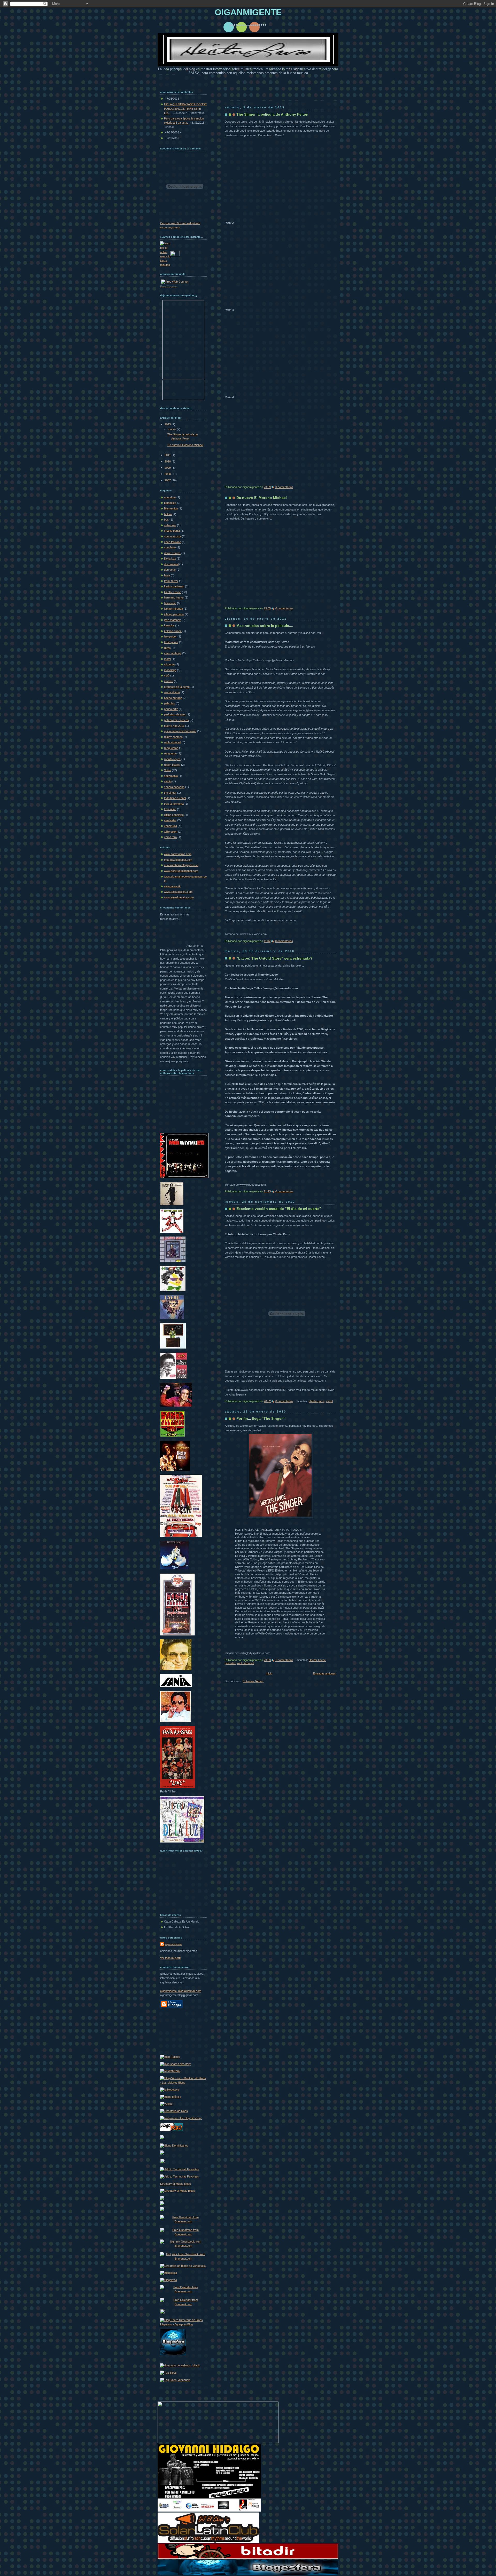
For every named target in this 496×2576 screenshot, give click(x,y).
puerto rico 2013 (174, 726)
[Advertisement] (183, 2031)
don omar (170, 570)
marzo (172, 429)
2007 (168, 480)
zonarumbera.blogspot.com (181, 865)
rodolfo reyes (172, 759)
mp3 (167, 675)
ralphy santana (173, 737)
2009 (168, 468)
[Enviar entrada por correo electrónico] (294, 487)
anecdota (170, 497)
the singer (170, 793)
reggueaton (171, 748)
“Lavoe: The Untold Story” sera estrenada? (274, 958)
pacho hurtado (173, 698)
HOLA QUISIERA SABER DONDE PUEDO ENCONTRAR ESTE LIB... (185, 109)
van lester (170, 820)
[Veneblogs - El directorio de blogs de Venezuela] (162, 2313)
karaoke (169, 625)
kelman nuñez (173, 631)
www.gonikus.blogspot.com (181, 871)
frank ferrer (171, 581)
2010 (168, 461)
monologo (170, 670)
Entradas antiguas (324, 1673)
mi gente (169, 664)
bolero (168, 514)
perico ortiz (171, 709)
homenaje (170, 603)
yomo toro (170, 837)
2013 (168, 424)
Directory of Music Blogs (176, 2184)
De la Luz (170, 559)
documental (171, 564)
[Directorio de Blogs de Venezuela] (183, 2266)
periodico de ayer (175, 714)
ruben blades (172, 765)
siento (168, 781)
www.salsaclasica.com (178, 892)
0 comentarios (284, 487)
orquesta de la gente (177, 687)
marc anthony (173, 653)
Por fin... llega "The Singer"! (261, 1418)
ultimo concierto (174, 815)
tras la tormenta (174, 804)
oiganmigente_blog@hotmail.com (181, 1991)
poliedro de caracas (176, 720)
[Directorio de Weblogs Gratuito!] (180, 2365)
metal (329, 1401)
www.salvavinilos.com (178, 854)
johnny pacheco (174, 614)
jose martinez (172, 620)
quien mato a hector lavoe (180, 731)
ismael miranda (173, 609)
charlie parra (317, 1401)
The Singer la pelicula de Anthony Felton (272, 114)
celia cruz (170, 525)
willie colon (171, 832)
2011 (168, 455)
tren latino (170, 809)
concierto (170, 547)
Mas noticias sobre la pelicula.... (265, 626)
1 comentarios (284, 1660)
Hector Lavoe (317, 1660)
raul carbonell (246, 1663)
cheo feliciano (173, 542)
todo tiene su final (175, 798)
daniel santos (172, 553)
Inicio (269, 1673)
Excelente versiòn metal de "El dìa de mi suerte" (279, 1209)
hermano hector (174, 597)
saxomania (171, 776)
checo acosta (173, 536)
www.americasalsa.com (179, 897)
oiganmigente (174, 1944)
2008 (168, 474)
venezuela (171, 826)
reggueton (170, 753)
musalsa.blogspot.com (178, 860)
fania (167, 575)
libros (167, 648)
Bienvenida (171, 508)
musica (169, 681)
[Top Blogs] (168, 2373)
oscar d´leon (172, 692)
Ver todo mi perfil (171, 1958)
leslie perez (171, 642)
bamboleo (170, 503)
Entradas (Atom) (253, 1681)
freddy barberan (174, 586)
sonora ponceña (174, 787)
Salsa (168, 770)
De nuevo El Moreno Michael (262, 498)
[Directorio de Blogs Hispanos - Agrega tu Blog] (183, 2324)
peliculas (230, 1663)
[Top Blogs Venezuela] (175, 2380)
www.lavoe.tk (172, 886)
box (166, 520)
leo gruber (170, 636)
